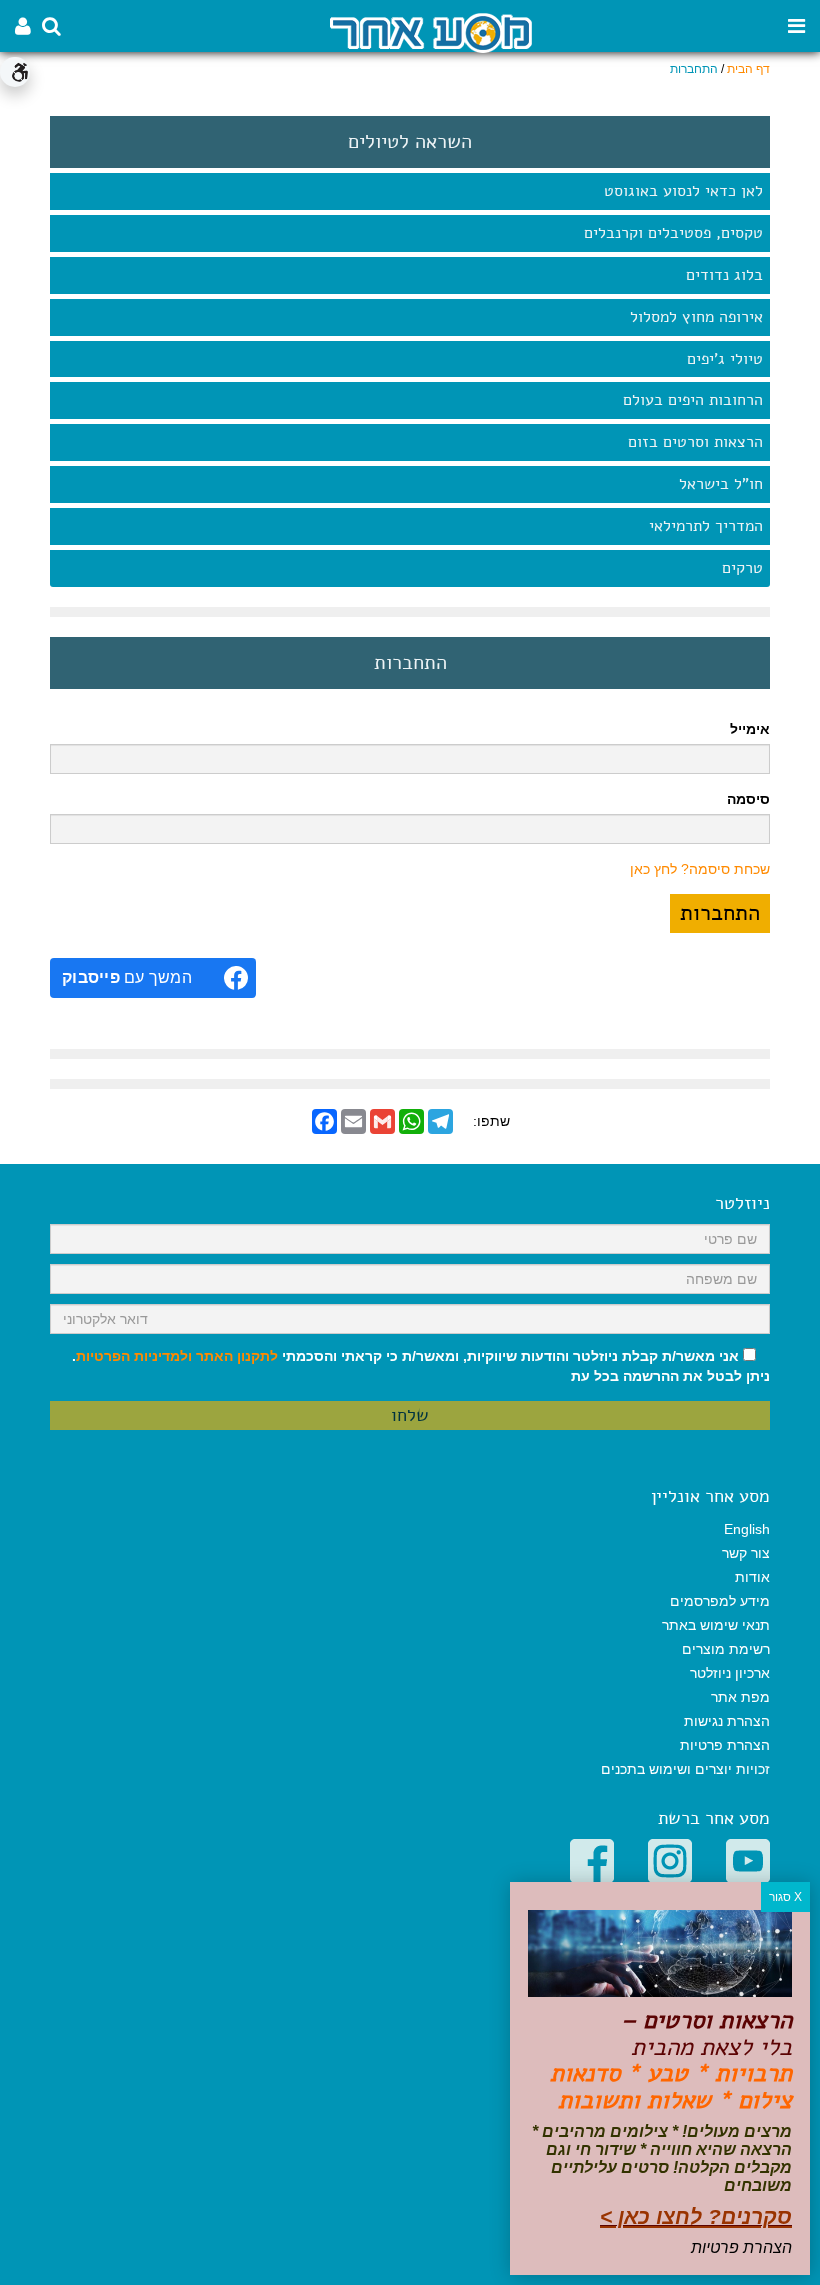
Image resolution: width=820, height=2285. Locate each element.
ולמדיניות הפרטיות (134, 1356)
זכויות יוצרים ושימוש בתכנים (685, 1769)
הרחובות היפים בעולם (693, 400)
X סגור (785, 1897)
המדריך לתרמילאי (706, 526)
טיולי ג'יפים (725, 359)
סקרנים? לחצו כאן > (696, 2216)
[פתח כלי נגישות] (15, 72)
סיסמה (748, 799)
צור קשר (746, 1553)
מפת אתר (740, 1697)
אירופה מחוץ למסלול (696, 317)
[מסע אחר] (431, 31)
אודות (752, 1577)
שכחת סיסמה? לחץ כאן (700, 869)
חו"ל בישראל (721, 484)
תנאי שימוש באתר (716, 1625)
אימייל (750, 729)
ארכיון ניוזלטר (730, 1673)
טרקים (742, 568)
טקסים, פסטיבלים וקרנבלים (673, 233)
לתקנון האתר (237, 1356)
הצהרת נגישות (727, 1721)
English (747, 1529)
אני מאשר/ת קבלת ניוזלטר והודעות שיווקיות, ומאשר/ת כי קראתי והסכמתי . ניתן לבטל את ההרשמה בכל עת (421, 1366)
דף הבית (748, 69)
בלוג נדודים (724, 275)
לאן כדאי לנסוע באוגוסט (683, 191)
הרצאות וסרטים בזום (695, 442)
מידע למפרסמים (720, 1601)
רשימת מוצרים (726, 1649)
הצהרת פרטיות (725, 1745)
